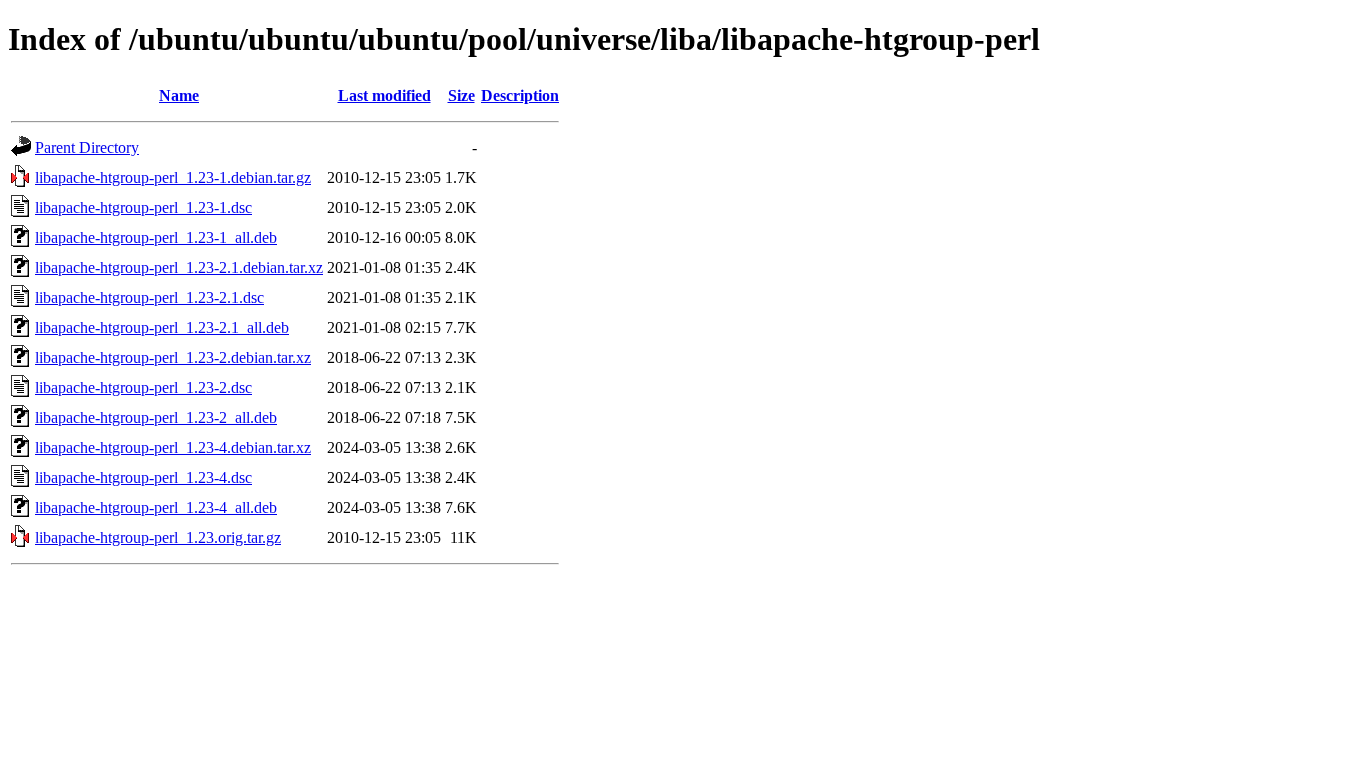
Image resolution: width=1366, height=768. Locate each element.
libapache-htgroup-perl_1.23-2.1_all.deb (162, 327)
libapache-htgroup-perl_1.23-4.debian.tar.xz (173, 447)
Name (179, 95)
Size (461, 95)
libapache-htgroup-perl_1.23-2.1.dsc (149, 297)
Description (520, 95)
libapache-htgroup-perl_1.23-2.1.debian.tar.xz (179, 267)
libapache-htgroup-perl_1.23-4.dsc (143, 477)
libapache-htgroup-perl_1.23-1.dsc (143, 207)
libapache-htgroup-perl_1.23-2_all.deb (156, 417)
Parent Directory (87, 147)
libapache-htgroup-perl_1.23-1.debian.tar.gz (173, 177)
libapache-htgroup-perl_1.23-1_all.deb (156, 237)
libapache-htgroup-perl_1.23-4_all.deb (156, 507)
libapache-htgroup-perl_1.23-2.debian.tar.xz (173, 357)
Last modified (384, 95)
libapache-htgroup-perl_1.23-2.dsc (143, 387)
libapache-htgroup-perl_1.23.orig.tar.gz (158, 537)
